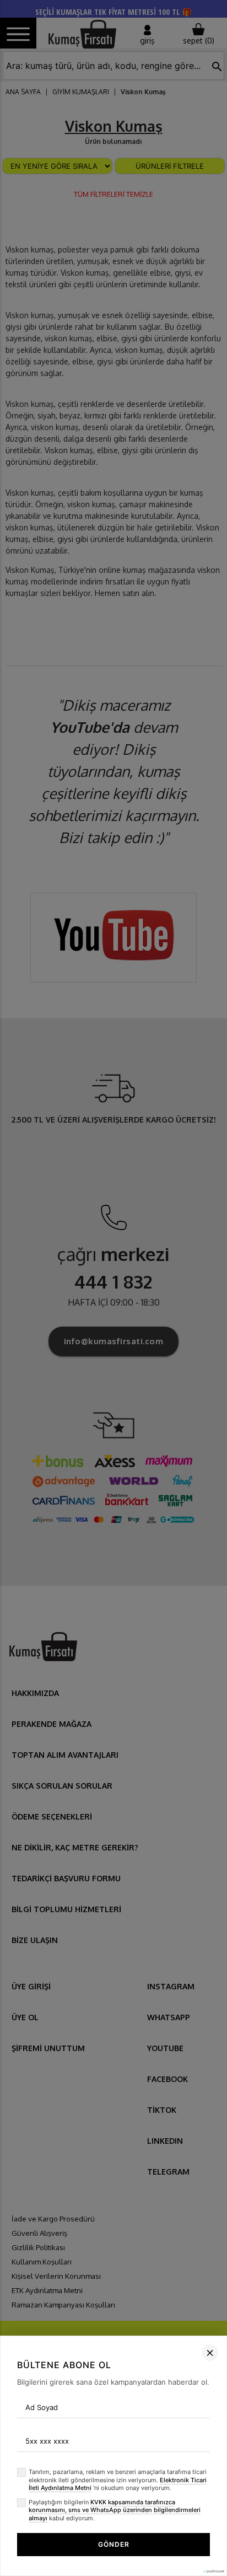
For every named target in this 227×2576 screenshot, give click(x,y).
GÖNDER (114, 2544)
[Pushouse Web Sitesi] (213, 2571)
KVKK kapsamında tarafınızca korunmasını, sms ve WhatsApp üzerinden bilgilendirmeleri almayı (115, 2510)
